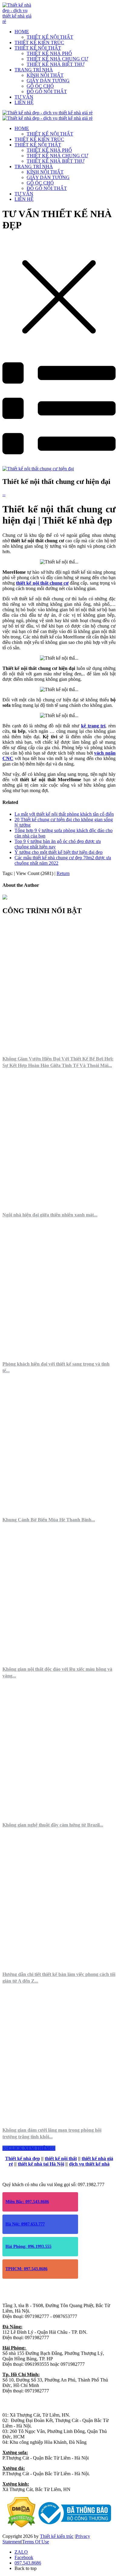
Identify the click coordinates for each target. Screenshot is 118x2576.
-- (4, 494)
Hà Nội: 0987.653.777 (25, 2224)
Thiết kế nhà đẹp (23, 2158)
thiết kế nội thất (61, 2158)
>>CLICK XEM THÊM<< (29, 2148)
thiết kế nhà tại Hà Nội (41, 2164)
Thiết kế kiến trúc (57, 2536)
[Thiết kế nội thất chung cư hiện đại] (38, 469)
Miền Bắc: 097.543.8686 (27, 2202)
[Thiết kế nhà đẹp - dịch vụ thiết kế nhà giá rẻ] (18, 21)
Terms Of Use (36, 2542)
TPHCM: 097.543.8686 (26, 2269)
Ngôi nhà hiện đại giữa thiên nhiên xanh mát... (50, 1215)
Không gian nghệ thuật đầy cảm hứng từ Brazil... (53, 1825)
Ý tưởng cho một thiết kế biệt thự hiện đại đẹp (59, 852)
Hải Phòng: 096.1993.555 (28, 2246)
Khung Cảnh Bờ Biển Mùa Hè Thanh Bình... (49, 1520)
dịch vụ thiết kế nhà (89, 2164)
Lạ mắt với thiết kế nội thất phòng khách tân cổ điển (64, 814)
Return (63, 873)
